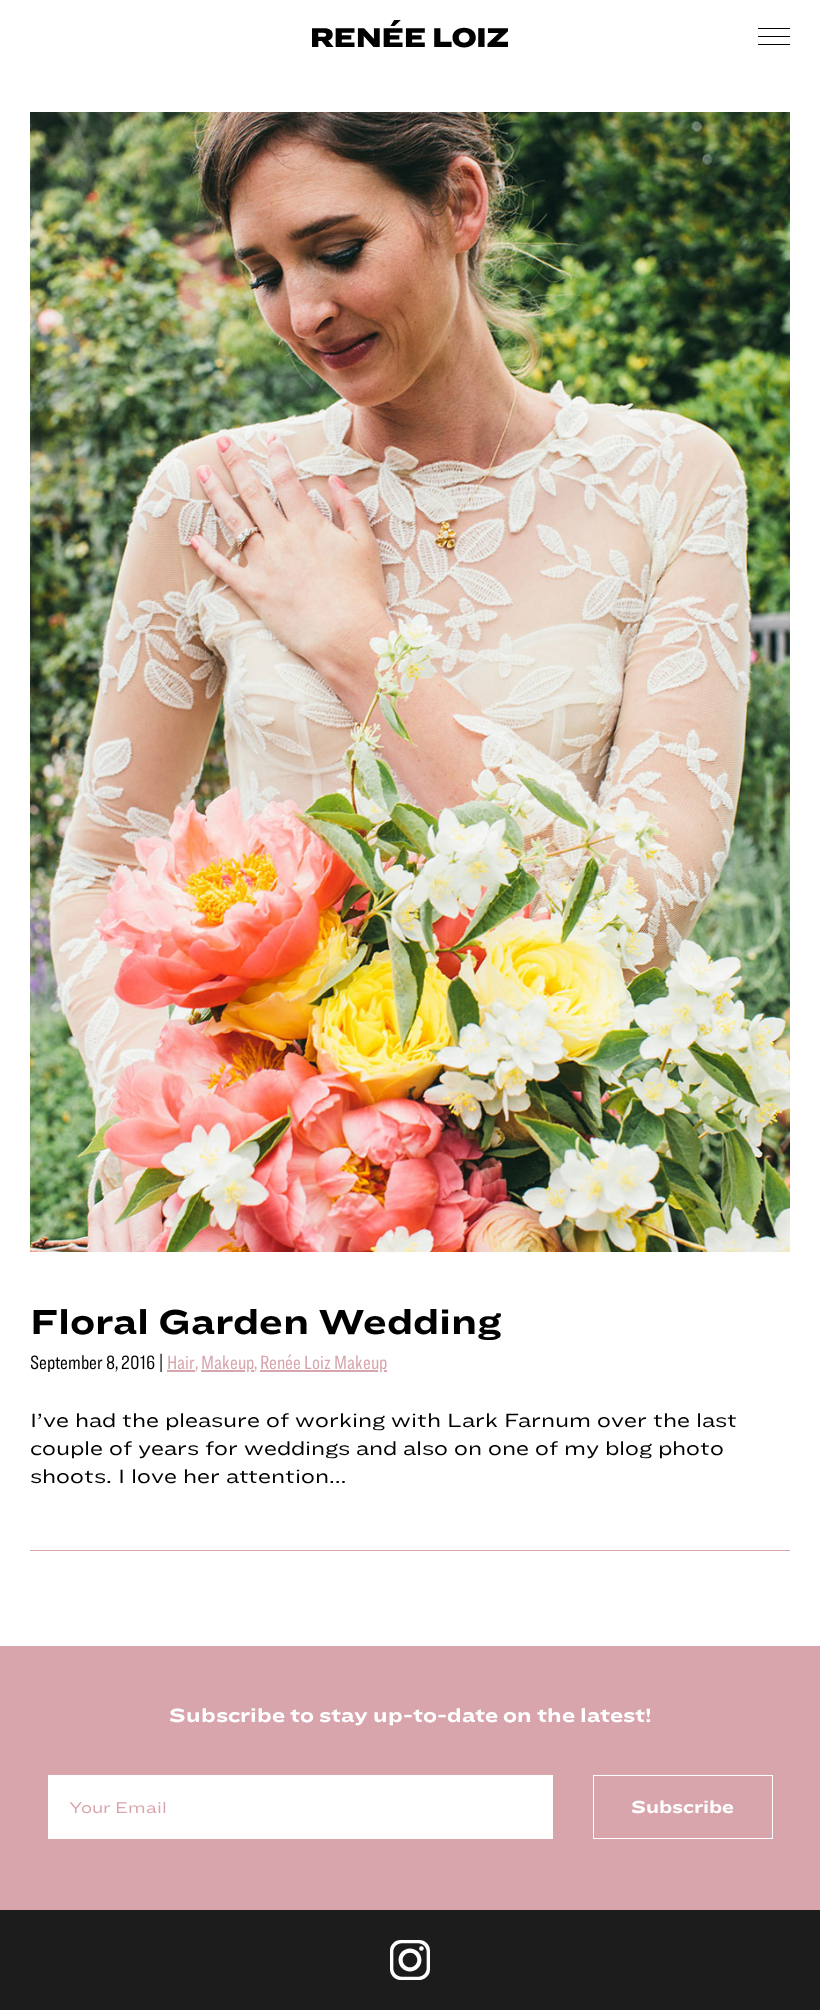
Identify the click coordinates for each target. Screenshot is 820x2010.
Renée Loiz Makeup (323, 1361)
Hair (181, 1361)
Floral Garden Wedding (265, 1320)
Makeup (227, 1361)
